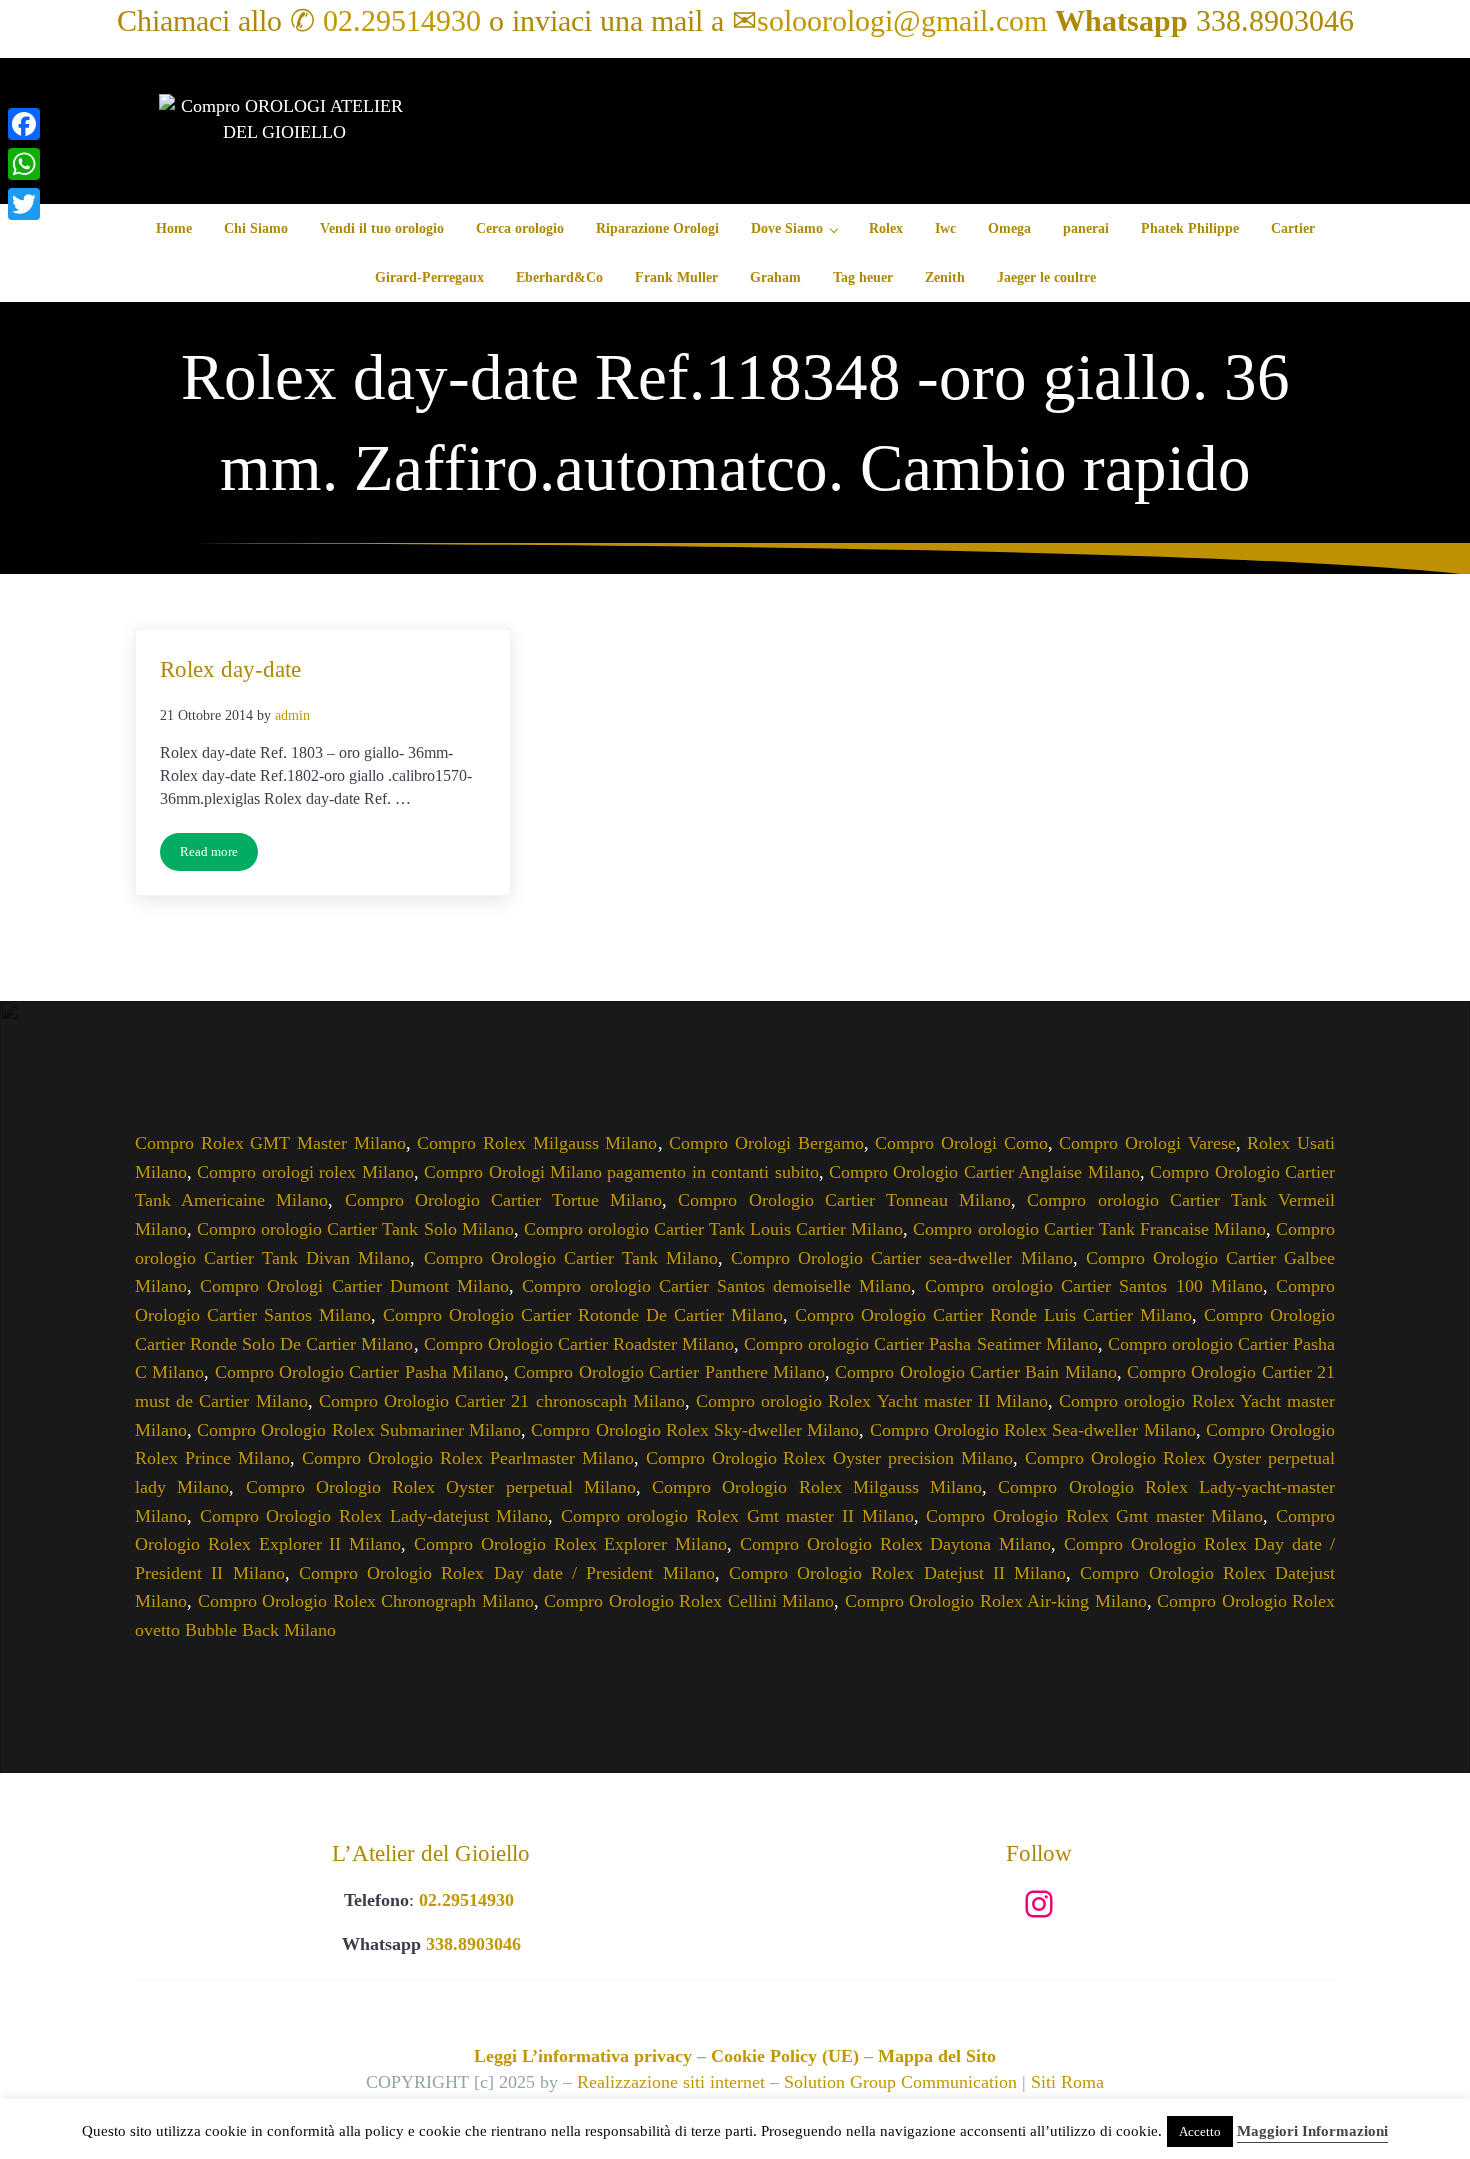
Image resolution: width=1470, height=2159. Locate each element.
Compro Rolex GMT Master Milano (270, 1143)
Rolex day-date (230, 669)
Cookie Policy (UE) (785, 2056)
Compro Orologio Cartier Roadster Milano (579, 1344)
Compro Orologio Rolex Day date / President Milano (507, 1573)
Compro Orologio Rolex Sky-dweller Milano (695, 1430)
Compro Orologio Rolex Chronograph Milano (366, 1601)
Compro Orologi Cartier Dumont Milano (354, 1286)
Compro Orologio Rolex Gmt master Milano (1094, 1516)
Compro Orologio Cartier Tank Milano (571, 1258)
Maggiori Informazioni (1312, 2131)
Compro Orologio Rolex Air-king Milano (996, 1601)
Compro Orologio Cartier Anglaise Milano (984, 1172)
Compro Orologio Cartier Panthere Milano (669, 1372)
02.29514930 (402, 21)
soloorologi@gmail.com (902, 21)
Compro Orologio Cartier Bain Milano (975, 1372)
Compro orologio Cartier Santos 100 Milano (1094, 1286)
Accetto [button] (1200, 2131)
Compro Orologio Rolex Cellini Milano (689, 1601)
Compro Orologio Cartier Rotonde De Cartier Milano (583, 1315)
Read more (219, 855)
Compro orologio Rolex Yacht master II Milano (872, 1401)
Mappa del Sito (937, 2056)
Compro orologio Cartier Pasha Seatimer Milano (921, 1344)
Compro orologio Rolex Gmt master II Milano (737, 1516)
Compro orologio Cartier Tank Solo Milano (355, 1229)
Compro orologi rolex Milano (305, 1172)
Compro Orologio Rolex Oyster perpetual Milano (441, 1487)
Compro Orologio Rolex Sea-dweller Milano (1033, 1430)
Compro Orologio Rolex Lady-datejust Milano (374, 1516)
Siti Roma (1067, 2082)
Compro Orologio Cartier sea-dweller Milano (901, 1258)
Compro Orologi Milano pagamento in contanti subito (621, 1172)
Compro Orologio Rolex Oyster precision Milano (830, 1458)
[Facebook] (24, 124)
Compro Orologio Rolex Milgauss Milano (817, 1487)
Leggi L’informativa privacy (583, 2056)
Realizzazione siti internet (671, 2082)
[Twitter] (24, 204)
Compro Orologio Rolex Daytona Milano (895, 1544)
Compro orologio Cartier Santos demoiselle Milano (716, 1286)
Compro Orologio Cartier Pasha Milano (359, 1372)
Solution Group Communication (900, 2082)
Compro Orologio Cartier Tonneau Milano (844, 1200)
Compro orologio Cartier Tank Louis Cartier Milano (714, 1229)
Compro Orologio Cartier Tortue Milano (504, 1200)
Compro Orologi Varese (1147, 1143)
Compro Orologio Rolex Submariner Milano (359, 1430)
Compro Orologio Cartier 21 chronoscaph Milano (502, 1401)
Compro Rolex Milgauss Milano (537, 1143)
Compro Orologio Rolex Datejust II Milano (897, 1573)
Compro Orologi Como (961, 1143)
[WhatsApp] (24, 164)
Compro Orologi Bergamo (766, 1143)
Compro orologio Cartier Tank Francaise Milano (1089, 1229)
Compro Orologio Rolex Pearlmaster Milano (468, 1458)
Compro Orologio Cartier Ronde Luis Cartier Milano (993, 1315)
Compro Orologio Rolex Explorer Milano (570, 1544)
